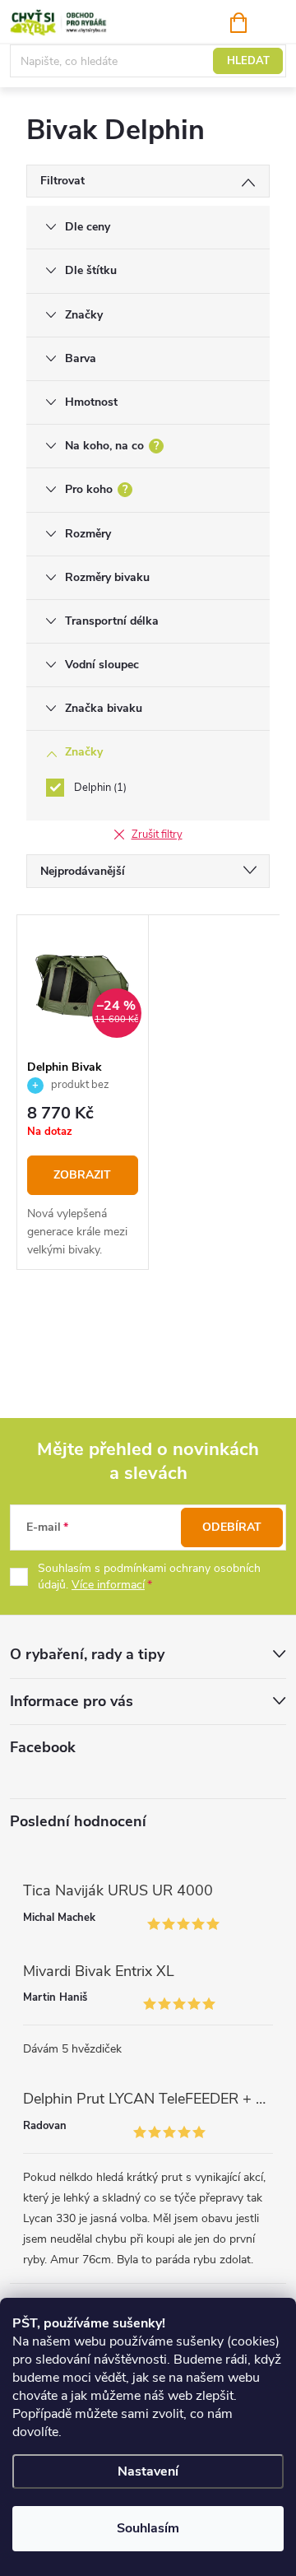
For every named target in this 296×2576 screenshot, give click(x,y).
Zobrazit (82, 1175)
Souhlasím (148, 2528)
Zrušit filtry (157, 835)
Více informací (108, 1585)
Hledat (248, 61)
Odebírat (232, 1527)
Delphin (99, 788)
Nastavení (148, 2471)
